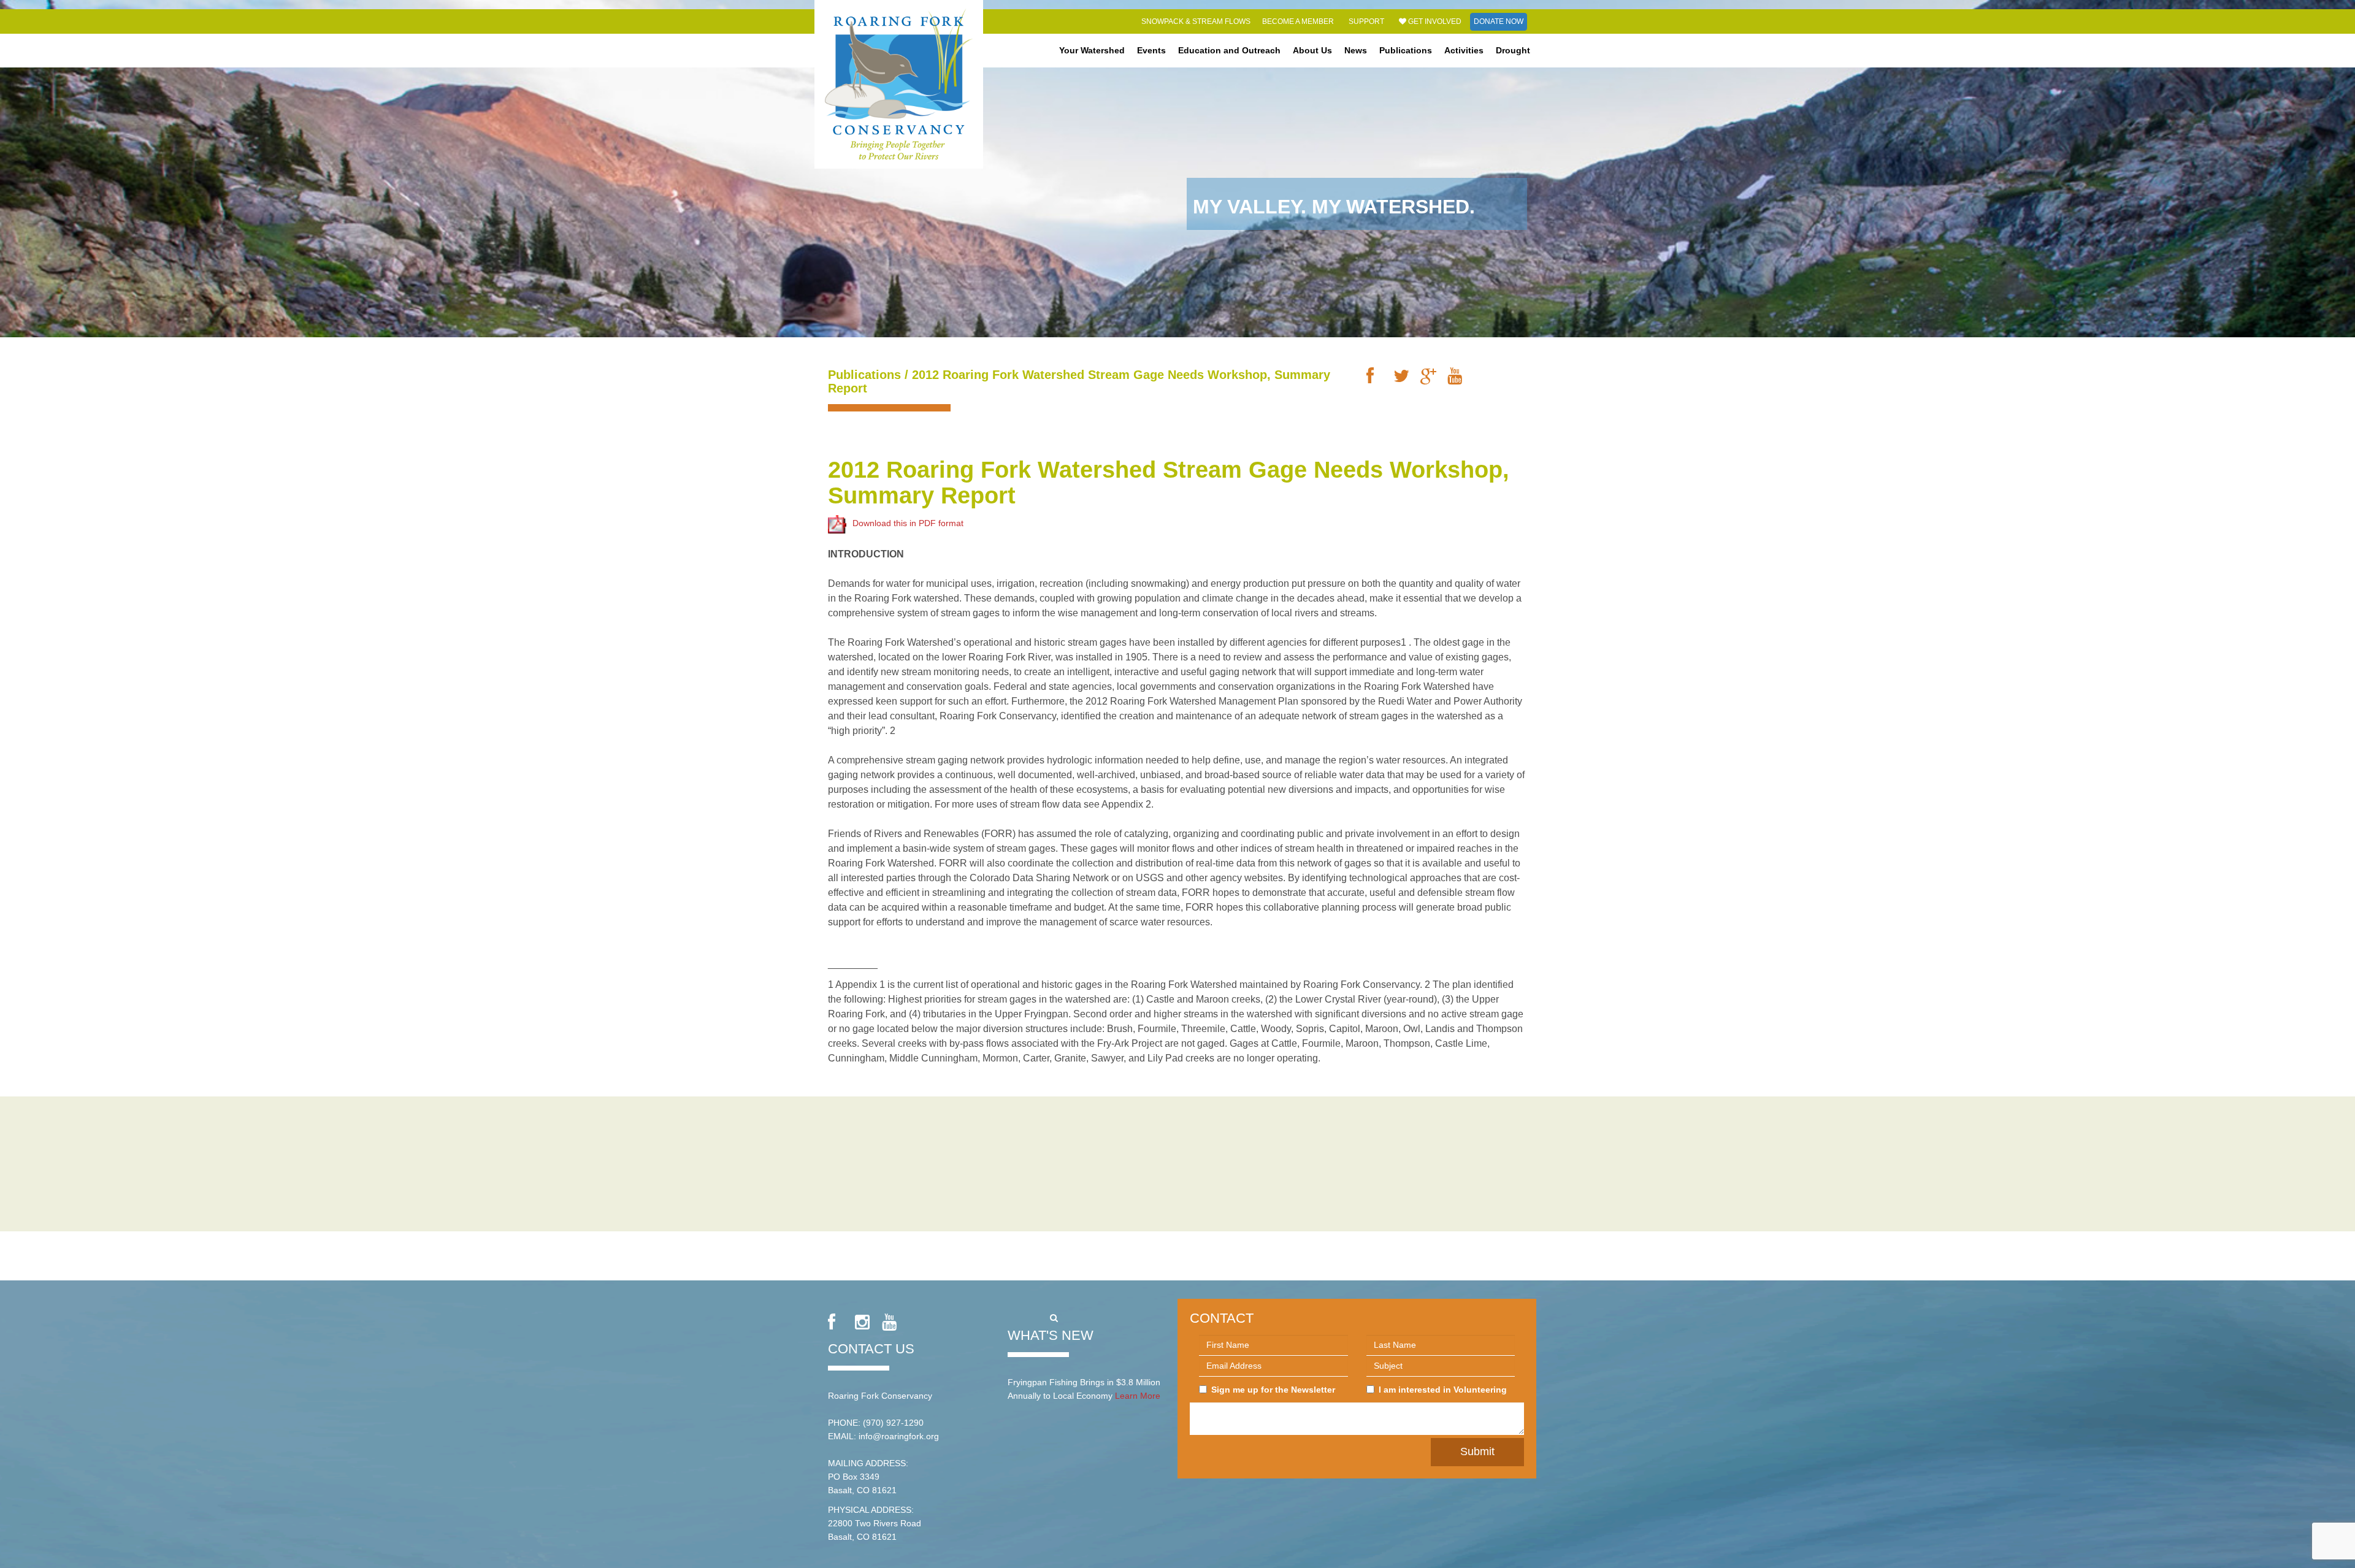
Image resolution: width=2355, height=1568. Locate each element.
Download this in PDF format (908, 523)
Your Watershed (1092, 50)
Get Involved (1434, 21)
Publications (1406, 50)
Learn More (1138, 1396)
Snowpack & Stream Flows (1196, 21)
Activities (1464, 50)
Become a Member (1298, 21)
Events (1151, 50)
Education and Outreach (1229, 50)
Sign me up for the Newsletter (1273, 1390)
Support (1366, 21)
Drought (1513, 50)
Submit (1477, 1451)
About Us (1312, 50)
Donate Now (1499, 21)
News (1356, 50)
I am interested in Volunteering (1443, 1390)
